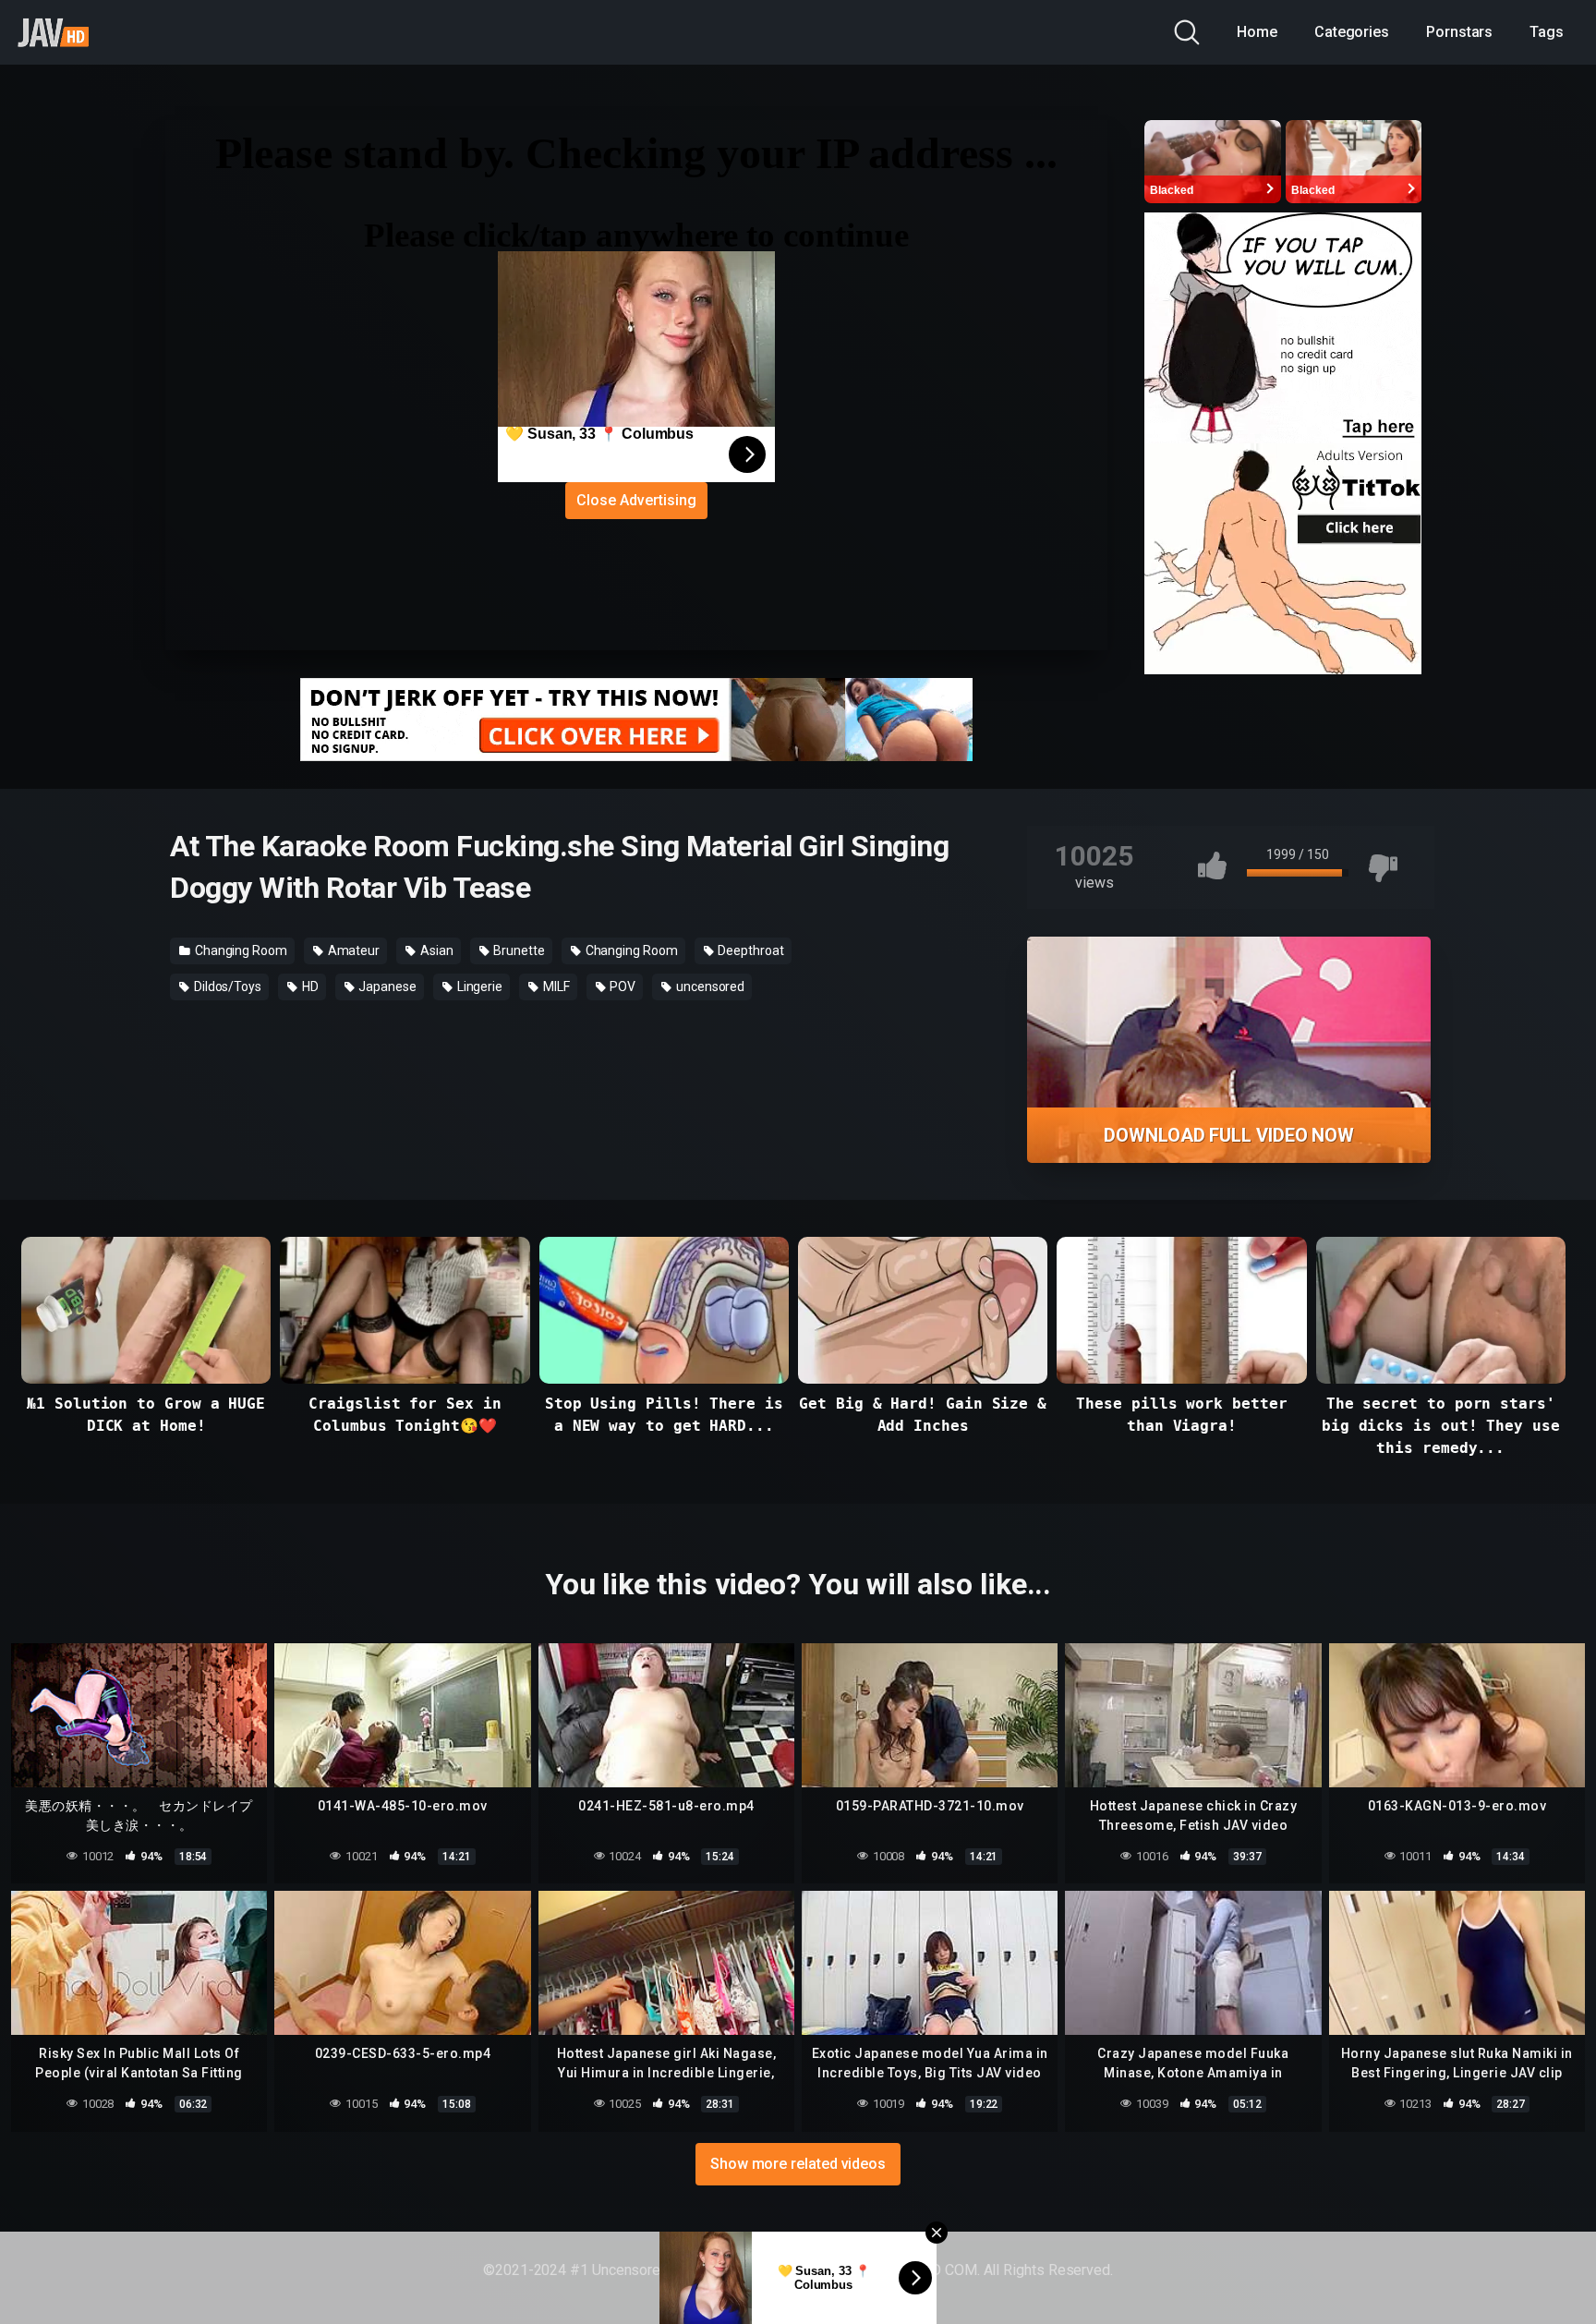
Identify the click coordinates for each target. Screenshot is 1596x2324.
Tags (1547, 32)
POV (622, 986)
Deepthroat (750, 950)
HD (309, 986)
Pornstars (1459, 32)
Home (1257, 32)
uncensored (709, 986)
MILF (555, 986)
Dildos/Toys (226, 986)
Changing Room (240, 950)
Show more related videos (798, 2164)
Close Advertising (636, 500)
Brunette (517, 950)
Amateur (352, 950)
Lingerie (478, 986)
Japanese (387, 986)
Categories (1352, 32)
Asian (435, 950)
